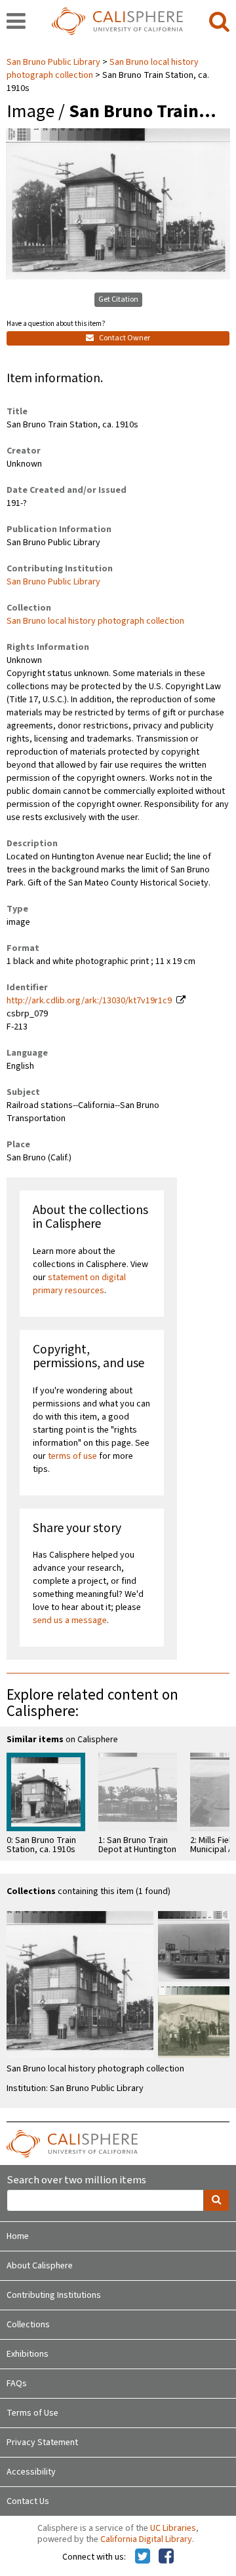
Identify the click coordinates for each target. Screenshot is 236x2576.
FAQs (17, 2384)
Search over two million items (76, 2180)
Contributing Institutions (54, 2295)
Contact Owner (124, 338)
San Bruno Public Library (54, 62)
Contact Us (28, 2501)
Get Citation (118, 299)
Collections (28, 2325)
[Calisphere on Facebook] (166, 2557)
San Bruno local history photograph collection (95, 621)
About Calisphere (40, 2266)
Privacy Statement (42, 2442)
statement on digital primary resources (79, 1284)
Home (18, 2236)
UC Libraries (173, 2528)
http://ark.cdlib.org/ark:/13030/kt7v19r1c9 (89, 1001)
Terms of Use (32, 2413)
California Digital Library (146, 2539)
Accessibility (31, 2472)
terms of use (72, 1456)
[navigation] (16, 22)
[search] (219, 22)
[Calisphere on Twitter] (143, 2557)
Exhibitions (28, 2354)
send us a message (70, 1620)
